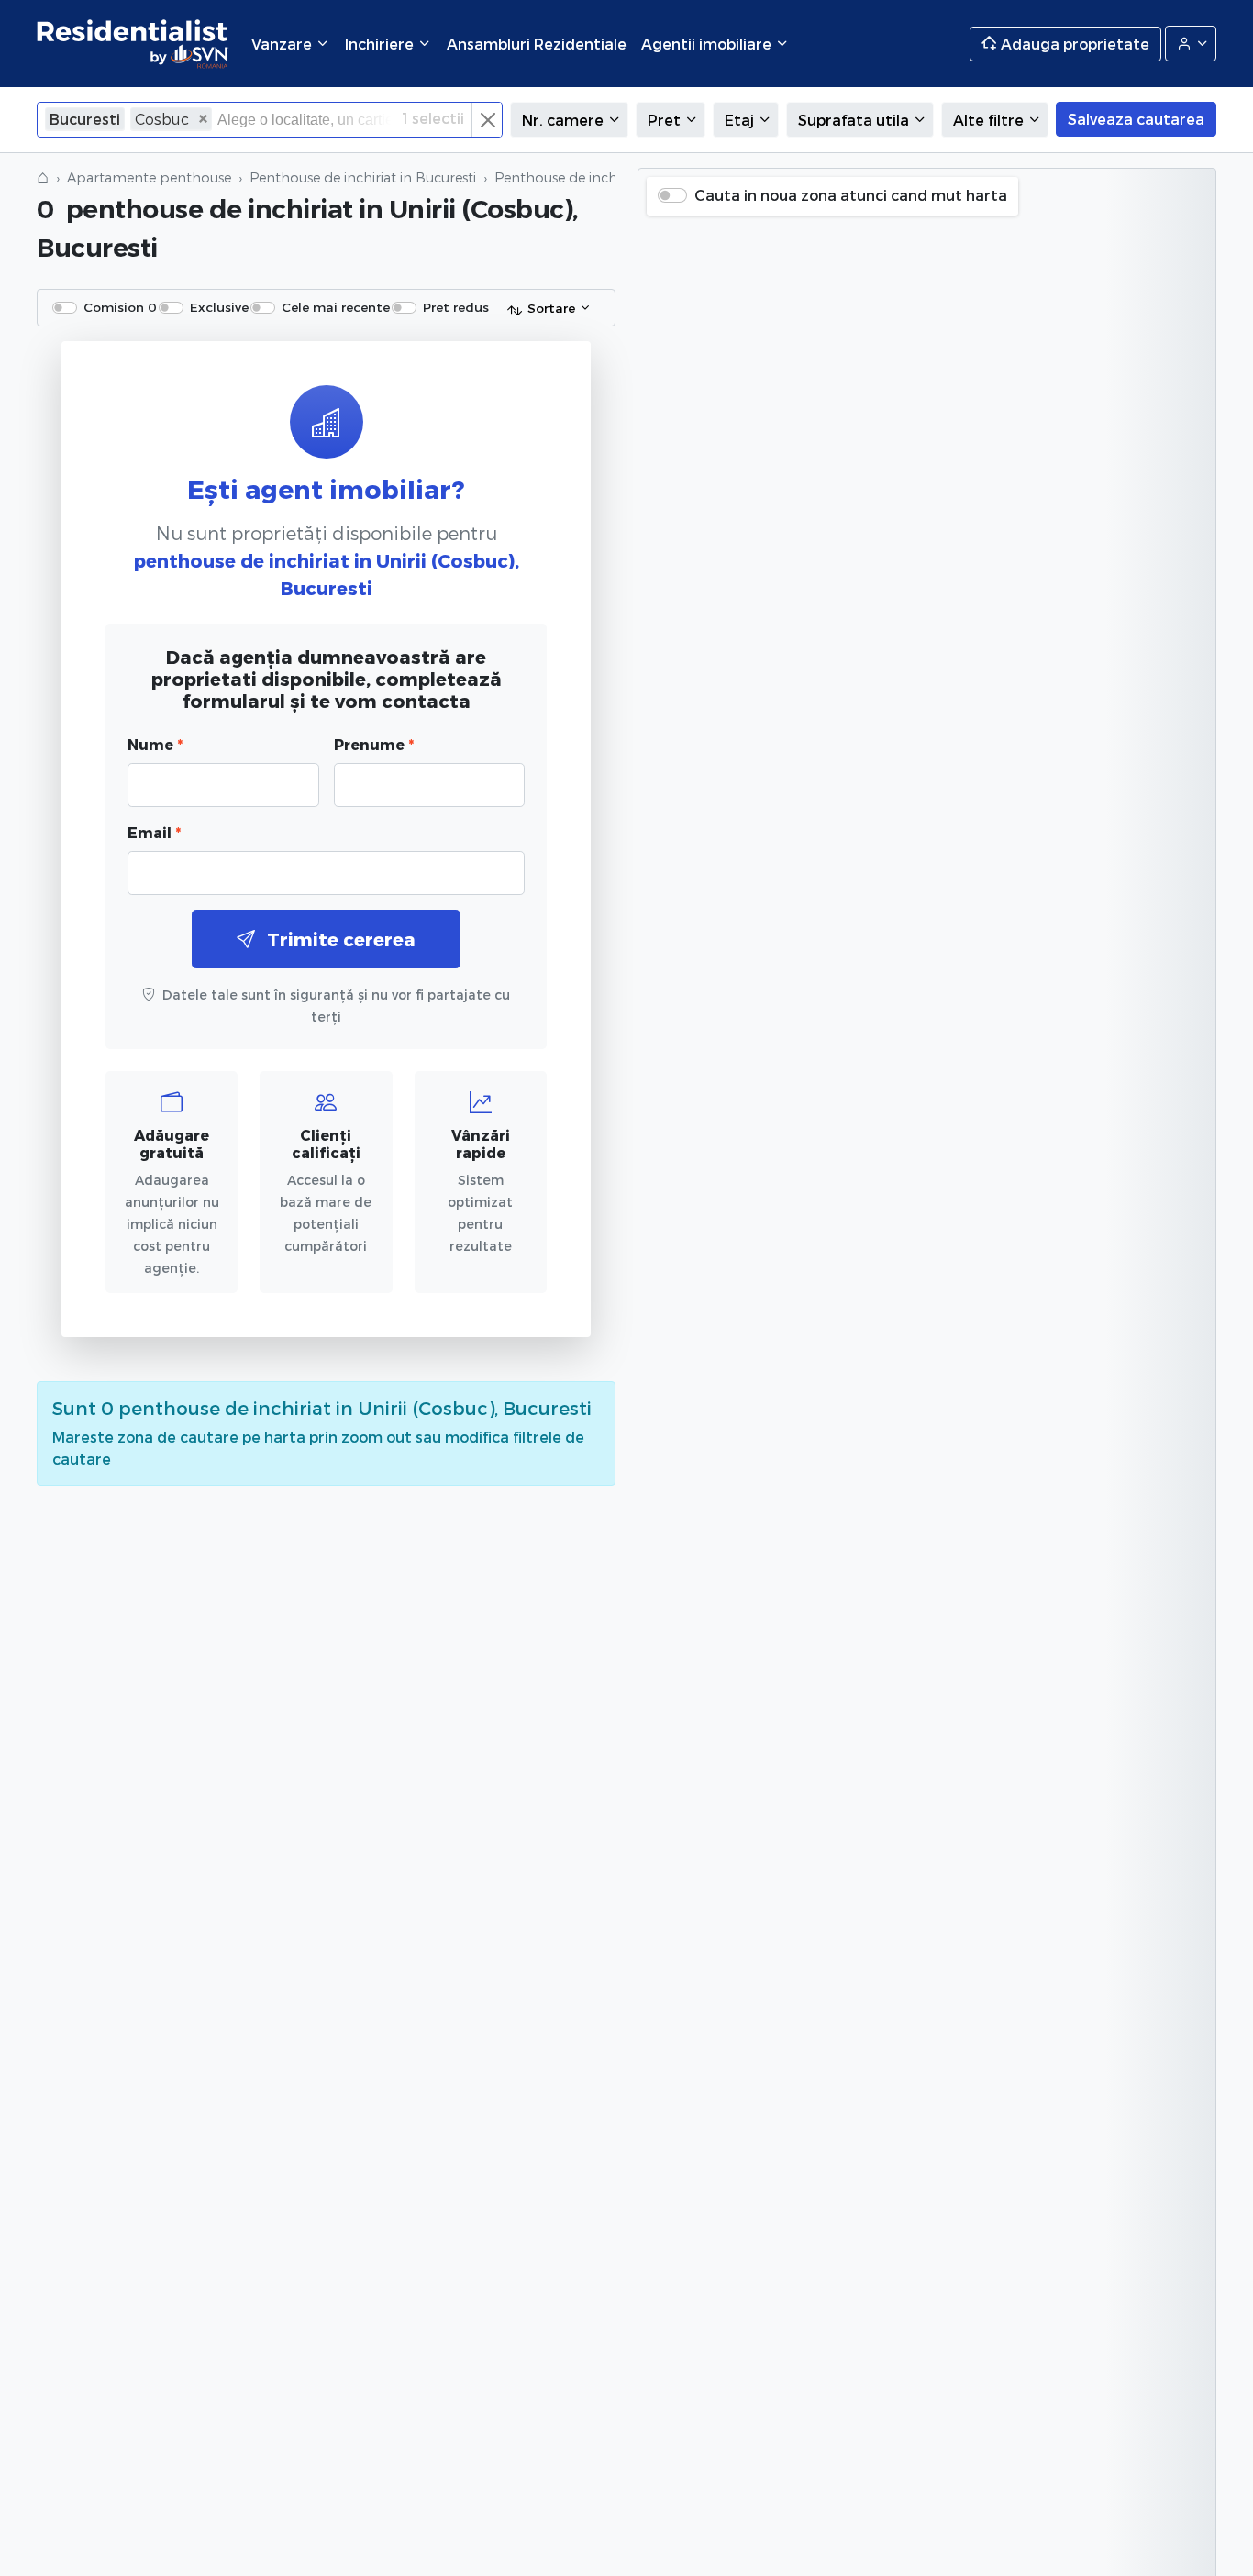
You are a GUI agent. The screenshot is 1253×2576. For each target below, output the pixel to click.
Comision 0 (120, 307)
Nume (155, 744)
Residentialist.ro (133, 44)
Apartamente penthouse (149, 177)
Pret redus (456, 307)
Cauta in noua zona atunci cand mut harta (851, 195)
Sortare (551, 308)
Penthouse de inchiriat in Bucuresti (363, 177)
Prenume (374, 744)
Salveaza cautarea (1136, 119)
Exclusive (219, 307)
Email (154, 832)
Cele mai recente (336, 307)
